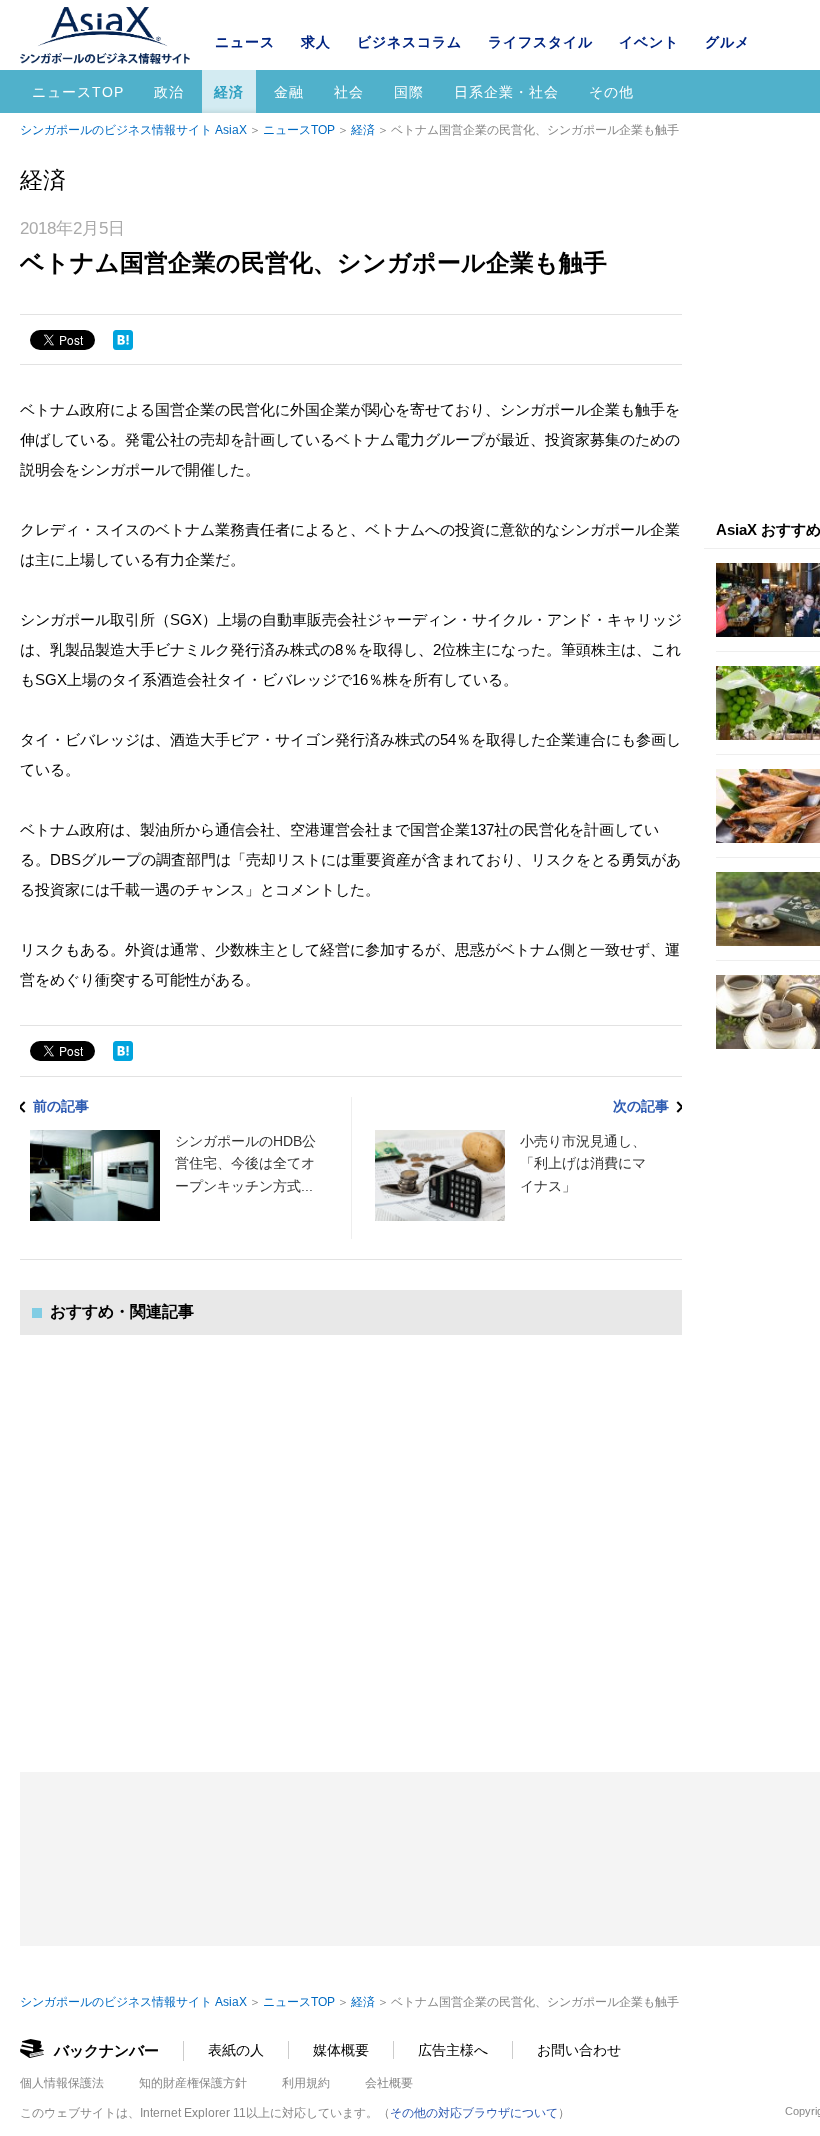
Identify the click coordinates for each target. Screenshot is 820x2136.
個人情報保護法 (62, 2083)
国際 (409, 92)
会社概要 (389, 2083)
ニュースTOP (78, 92)
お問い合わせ (579, 2050)
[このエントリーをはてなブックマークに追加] (123, 340)
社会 (349, 92)
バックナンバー (106, 2050)
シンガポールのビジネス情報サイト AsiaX (133, 130)
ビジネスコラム (409, 42)
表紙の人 (236, 2050)
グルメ (727, 42)
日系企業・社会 (506, 92)
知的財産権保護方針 (193, 2083)
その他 (611, 92)
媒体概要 (341, 2050)
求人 (316, 42)
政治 (169, 92)
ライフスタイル (540, 42)
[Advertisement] (351, 1533)
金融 (289, 92)
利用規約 (306, 2083)
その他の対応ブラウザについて (474, 2113)
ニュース (245, 42)
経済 (229, 92)
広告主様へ (453, 2050)
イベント (649, 42)
